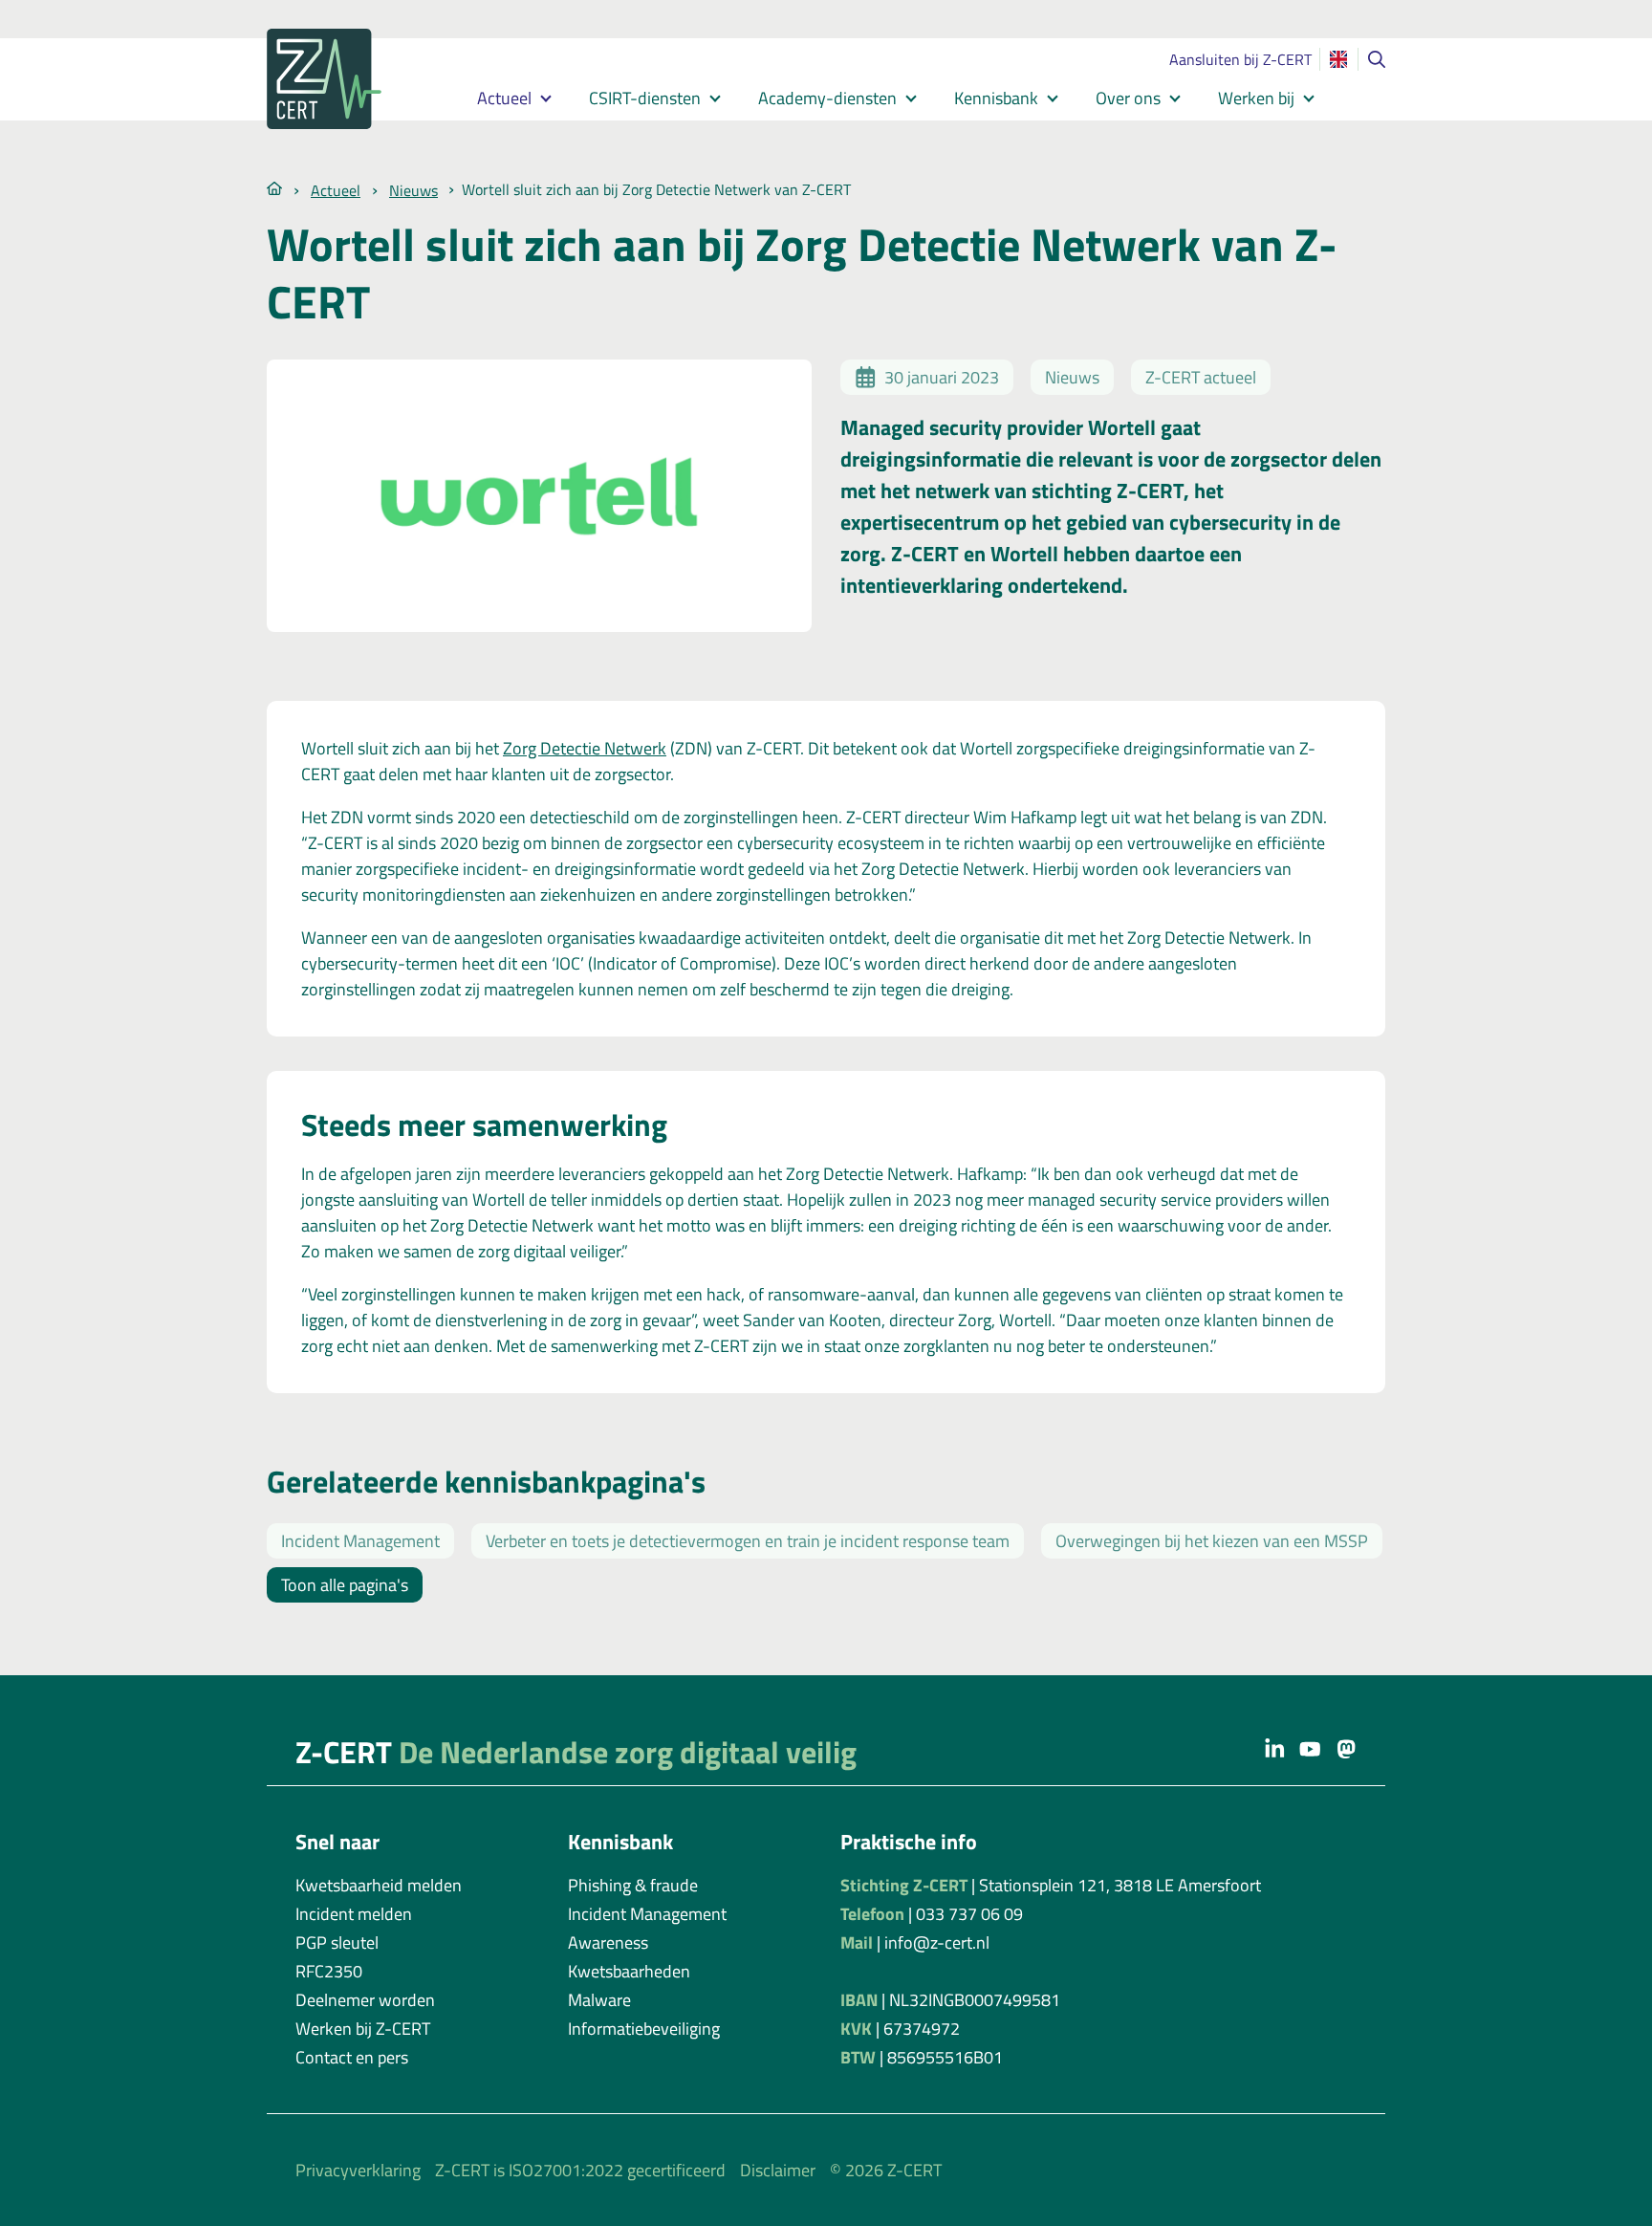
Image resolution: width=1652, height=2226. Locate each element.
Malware (599, 2000)
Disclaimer (778, 2170)
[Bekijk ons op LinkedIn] (1275, 1748)
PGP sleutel (337, 1942)
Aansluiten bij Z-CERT (1240, 59)
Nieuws (413, 190)
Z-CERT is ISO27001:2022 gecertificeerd (580, 2170)
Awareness (608, 1942)
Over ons (1128, 98)
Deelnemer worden (365, 2000)
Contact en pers (352, 2057)
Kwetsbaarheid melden (379, 1885)
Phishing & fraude (633, 1885)
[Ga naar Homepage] (274, 187)
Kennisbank (996, 98)
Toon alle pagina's (345, 1585)
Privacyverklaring (358, 2170)
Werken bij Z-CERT (363, 2029)
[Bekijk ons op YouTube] (1310, 1748)
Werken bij (1256, 98)
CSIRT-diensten (645, 98)
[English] (1338, 59)
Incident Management (360, 1541)
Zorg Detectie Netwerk (585, 748)
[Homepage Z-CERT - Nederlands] (348, 79)
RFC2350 (329, 1971)
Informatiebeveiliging (644, 2029)
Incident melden (354, 1914)
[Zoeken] (1377, 59)
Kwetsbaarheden (629, 1971)
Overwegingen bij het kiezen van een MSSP (1212, 1541)
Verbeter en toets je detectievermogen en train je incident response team (748, 1541)
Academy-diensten (827, 98)
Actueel (504, 98)
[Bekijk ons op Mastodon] (1347, 1748)
